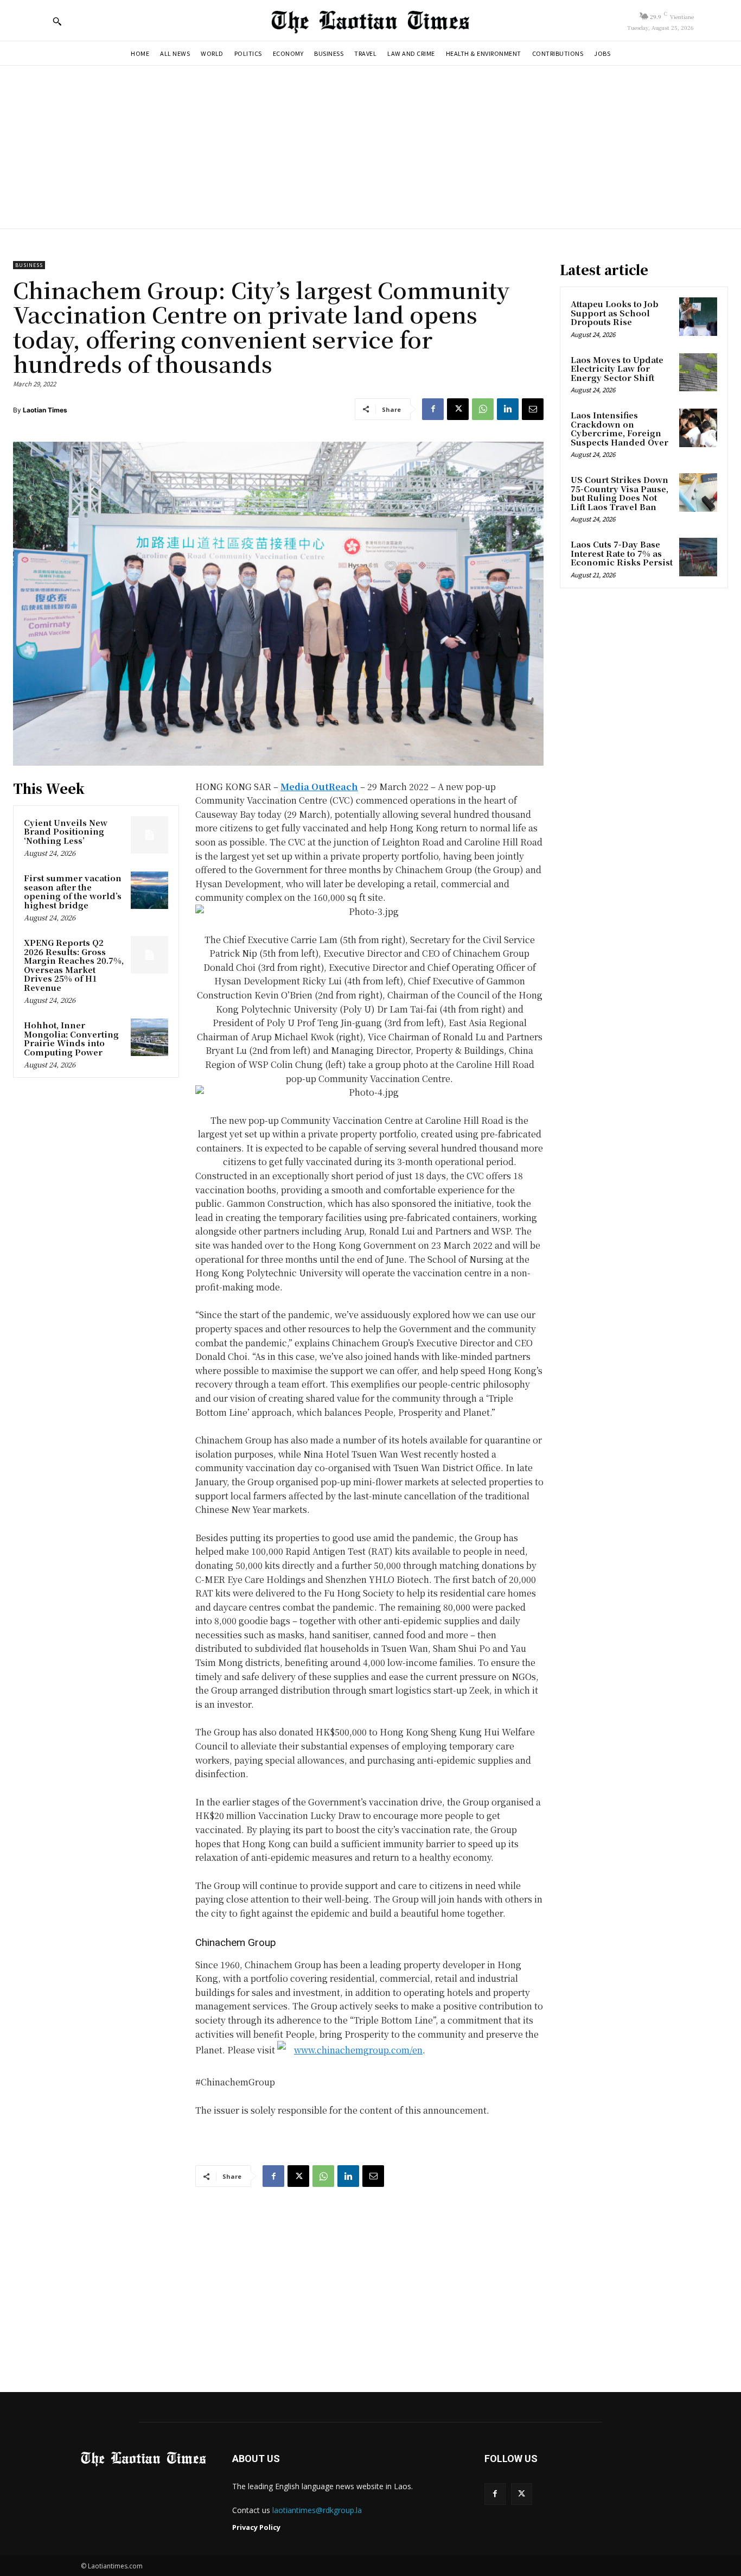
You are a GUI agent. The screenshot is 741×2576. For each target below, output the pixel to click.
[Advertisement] (370, 147)
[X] (458, 409)
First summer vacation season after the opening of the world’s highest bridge (73, 891)
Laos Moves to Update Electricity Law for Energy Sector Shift (617, 368)
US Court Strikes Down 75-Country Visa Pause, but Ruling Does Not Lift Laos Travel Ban (619, 493)
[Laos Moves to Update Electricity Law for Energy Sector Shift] (698, 372)
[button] (57, 21)
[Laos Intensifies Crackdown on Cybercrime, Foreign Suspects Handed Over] (698, 428)
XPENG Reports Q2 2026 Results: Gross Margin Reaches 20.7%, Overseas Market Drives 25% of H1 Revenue (74, 965)
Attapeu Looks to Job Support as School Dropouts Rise (615, 313)
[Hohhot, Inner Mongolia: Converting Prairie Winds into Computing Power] (149, 1037)
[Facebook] (433, 409)
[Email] (533, 409)
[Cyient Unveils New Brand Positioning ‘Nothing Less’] (149, 835)
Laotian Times (45, 410)
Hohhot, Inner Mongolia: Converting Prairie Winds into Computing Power (71, 1038)
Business (29, 265)
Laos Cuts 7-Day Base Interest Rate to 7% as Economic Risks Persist (622, 553)
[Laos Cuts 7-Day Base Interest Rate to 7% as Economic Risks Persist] (698, 557)
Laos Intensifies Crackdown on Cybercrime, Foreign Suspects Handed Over (619, 428)
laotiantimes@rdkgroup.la (317, 2510)
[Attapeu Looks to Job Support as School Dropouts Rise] (698, 316)
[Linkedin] (508, 409)
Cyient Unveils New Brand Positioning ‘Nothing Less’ (66, 831)
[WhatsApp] (483, 409)
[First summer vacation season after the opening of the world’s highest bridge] (149, 890)
